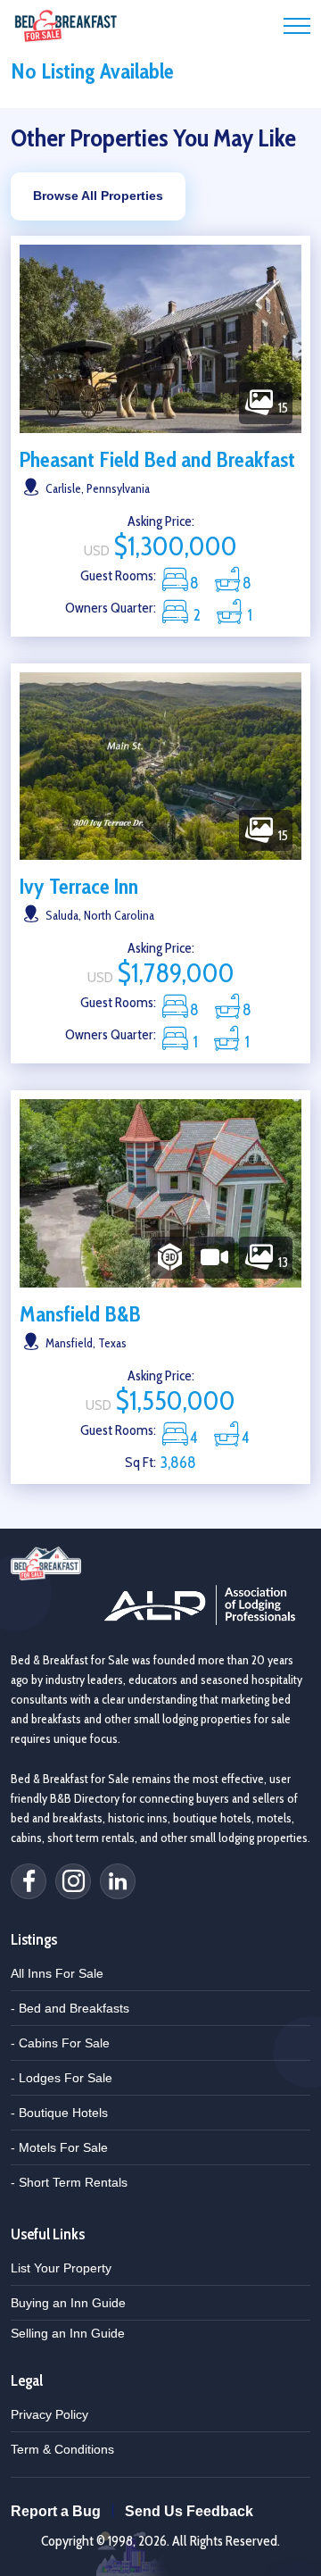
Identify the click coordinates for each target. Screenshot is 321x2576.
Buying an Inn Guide (68, 2303)
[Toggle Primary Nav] (297, 26)
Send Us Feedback (189, 2511)
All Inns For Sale (57, 1973)
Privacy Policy (49, 2414)
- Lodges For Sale (62, 2078)
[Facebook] (29, 1881)
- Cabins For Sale (60, 2043)
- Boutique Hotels (59, 2113)
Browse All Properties (98, 196)
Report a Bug (56, 2511)
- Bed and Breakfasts (70, 2008)
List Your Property (61, 2268)
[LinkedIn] (118, 1881)
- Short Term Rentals (69, 2182)
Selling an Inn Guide (68, 2333)
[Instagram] (73, 1881)
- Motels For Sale (59, 2147)
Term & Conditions (62, 2449)
